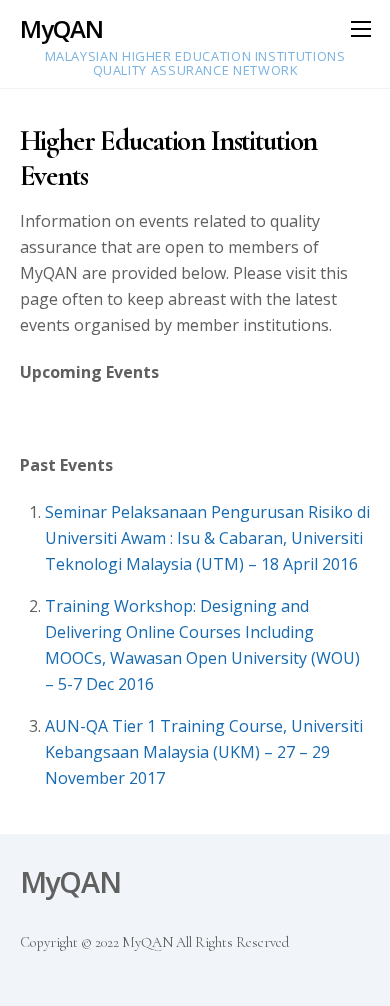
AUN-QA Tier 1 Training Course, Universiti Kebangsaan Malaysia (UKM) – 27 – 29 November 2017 (204, 752)
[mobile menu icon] (361, 28)
